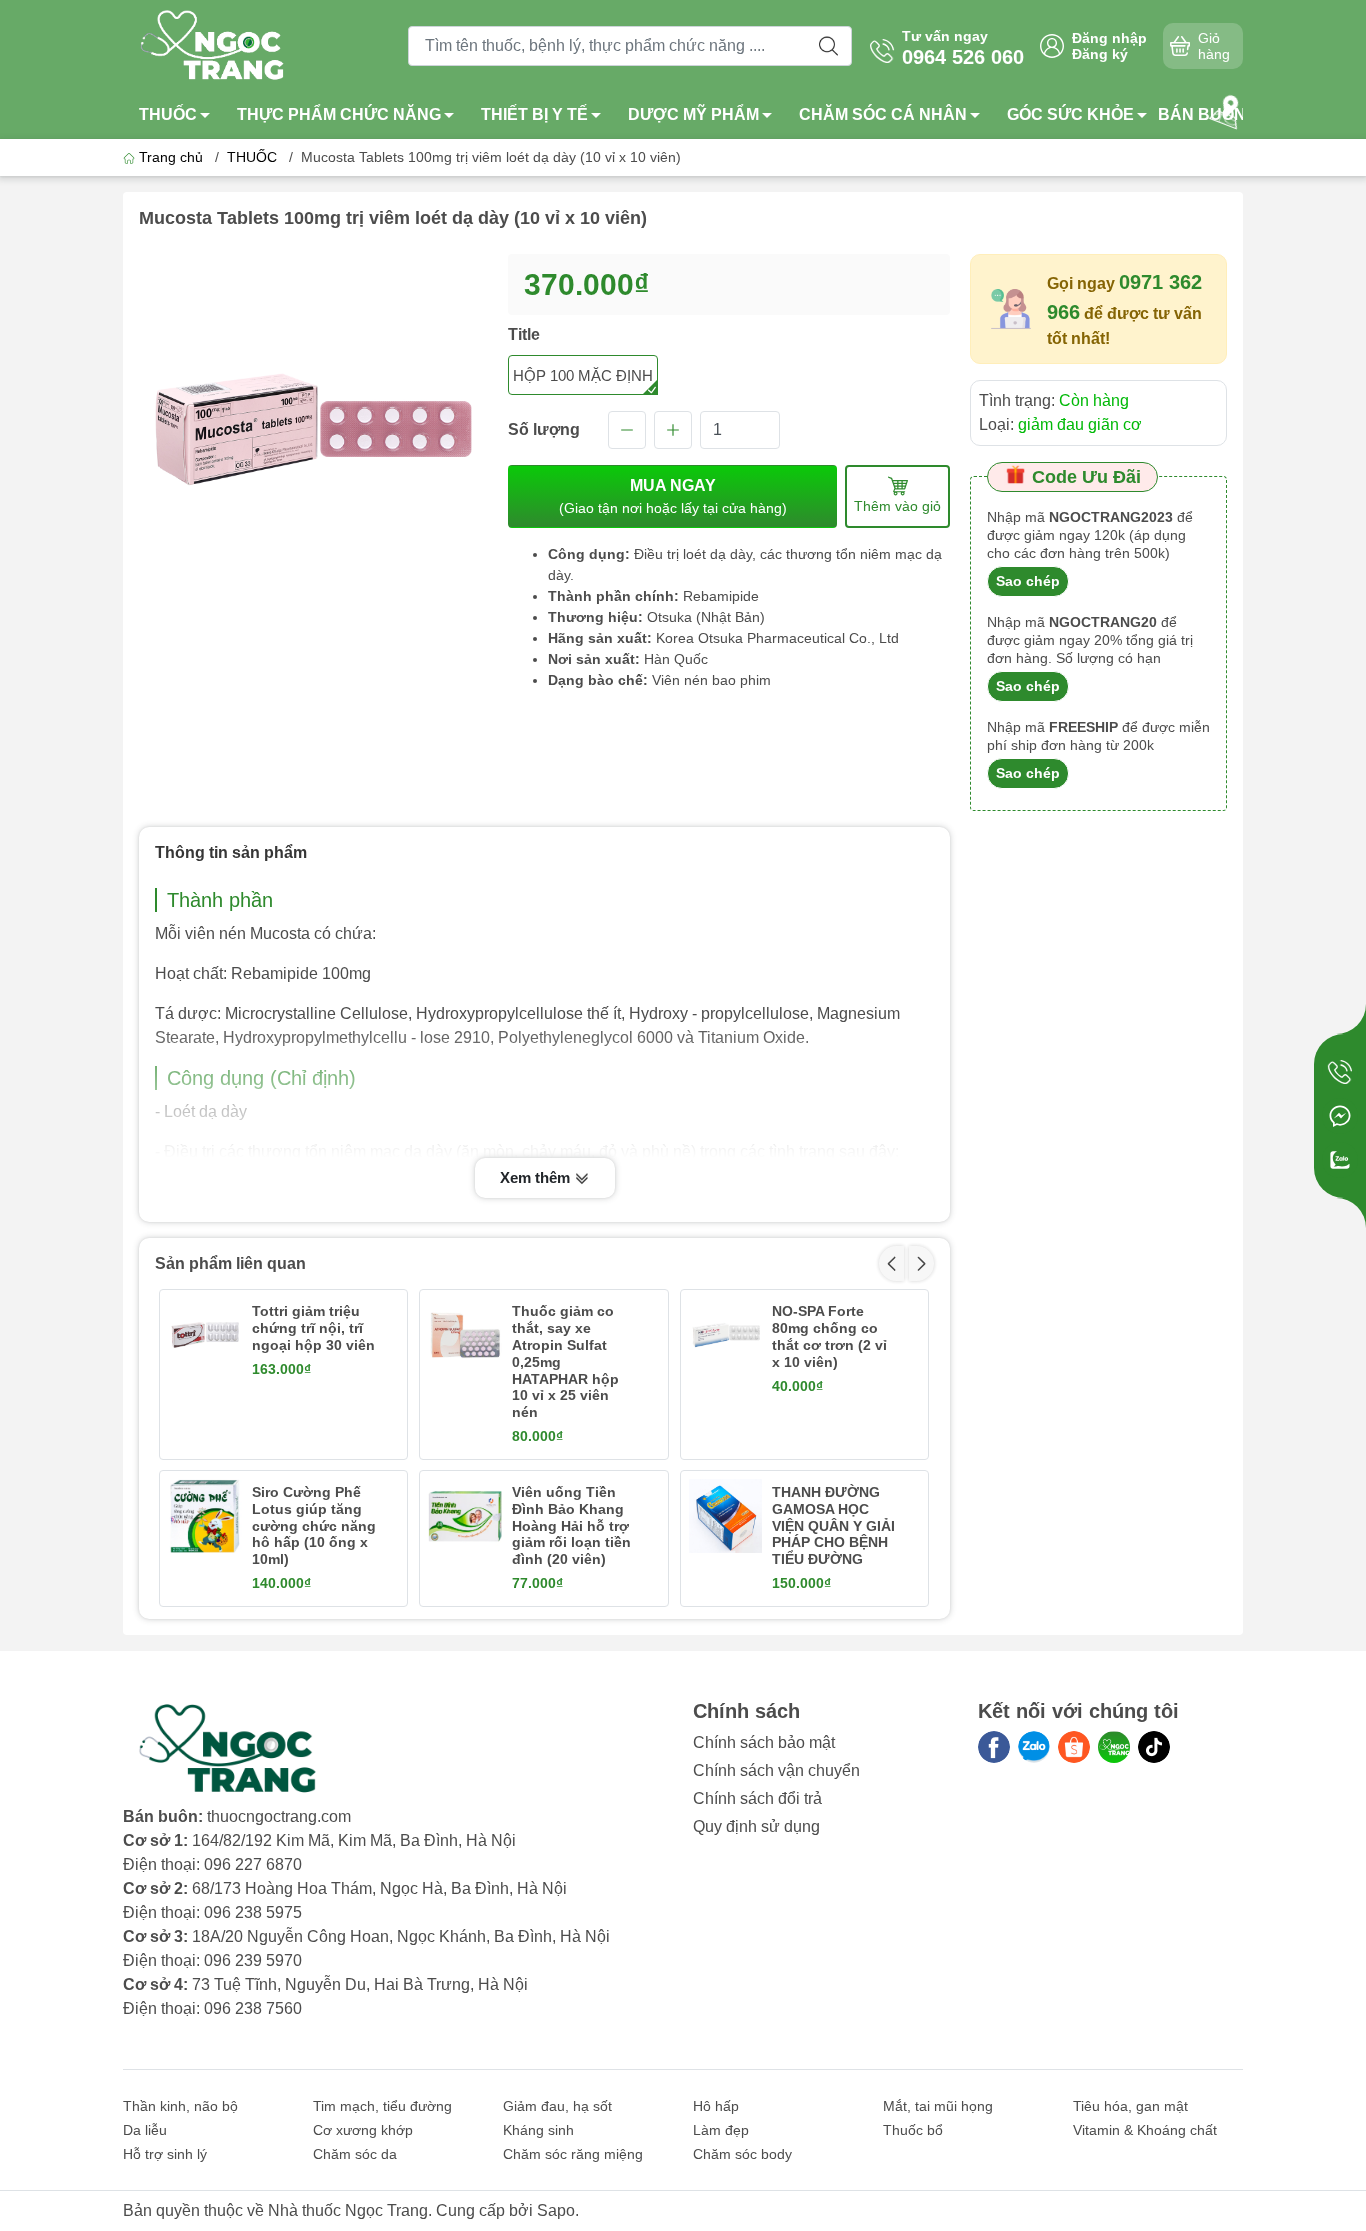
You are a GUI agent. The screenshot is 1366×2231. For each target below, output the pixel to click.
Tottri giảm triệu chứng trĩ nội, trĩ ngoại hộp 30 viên (313, 1328)
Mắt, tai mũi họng (938, 2106)
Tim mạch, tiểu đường (382, 2106)
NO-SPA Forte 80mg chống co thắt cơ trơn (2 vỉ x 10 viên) (829, 1336)
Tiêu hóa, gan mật (1130, 2106)
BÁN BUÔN (1202, 114)
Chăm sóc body (742, 2154)
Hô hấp (716, 2106)
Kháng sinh (538, 2130)
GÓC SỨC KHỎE (1070, 114)
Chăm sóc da (355, 2154)
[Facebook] (994, 1747)
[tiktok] (1154, 1747)
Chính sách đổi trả (757, 1798)
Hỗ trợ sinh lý (165, 2154)
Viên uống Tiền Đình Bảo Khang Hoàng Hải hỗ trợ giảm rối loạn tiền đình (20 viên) (571, 1525)
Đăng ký (1100, 54)
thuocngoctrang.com (279, 1816)
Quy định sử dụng (756, 1826)
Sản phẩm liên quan (230, 1263)
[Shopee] (1074, 1747)
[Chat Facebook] (1340, 1116)
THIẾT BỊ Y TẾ (534, 114)
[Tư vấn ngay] (1340, 1072)
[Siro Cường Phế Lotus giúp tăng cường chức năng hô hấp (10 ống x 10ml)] (205, 1516)
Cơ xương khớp (363, 2130)
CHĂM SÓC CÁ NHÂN (883, 114)
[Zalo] (1034, 1747)
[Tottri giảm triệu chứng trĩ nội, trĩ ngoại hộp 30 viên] (205, 1335)
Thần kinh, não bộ (180, 2106)
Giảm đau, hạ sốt (557, 2106)
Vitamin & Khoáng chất (1145, 2130)
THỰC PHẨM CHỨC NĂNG (339, 114)
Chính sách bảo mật (764, 1742)
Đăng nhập (1109, 38)
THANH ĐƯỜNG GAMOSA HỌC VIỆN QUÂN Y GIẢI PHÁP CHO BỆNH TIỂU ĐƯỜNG (833, 1525)
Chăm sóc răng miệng (573, 2154)
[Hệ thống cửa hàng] (1228, 110)
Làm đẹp (721, 2130)
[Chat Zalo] (1340, 1160)
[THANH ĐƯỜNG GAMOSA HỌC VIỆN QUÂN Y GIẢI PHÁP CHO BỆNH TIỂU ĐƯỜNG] (726, 1516)
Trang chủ (171, 157)
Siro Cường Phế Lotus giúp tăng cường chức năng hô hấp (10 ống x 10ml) (314, 1525)
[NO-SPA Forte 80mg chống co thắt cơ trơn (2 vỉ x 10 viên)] (726, 1335)
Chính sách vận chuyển (776, 1770)
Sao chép (1028, 581)
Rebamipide (721, 596)
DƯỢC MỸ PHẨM (693, 114)
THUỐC (168, 114)
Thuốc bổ (913, 2130)
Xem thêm (537, 1177)
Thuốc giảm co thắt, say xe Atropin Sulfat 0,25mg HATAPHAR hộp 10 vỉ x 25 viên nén (565, 1361)
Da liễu (145, 2130)
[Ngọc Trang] (1114, 1747)
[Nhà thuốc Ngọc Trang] (214, 44)
